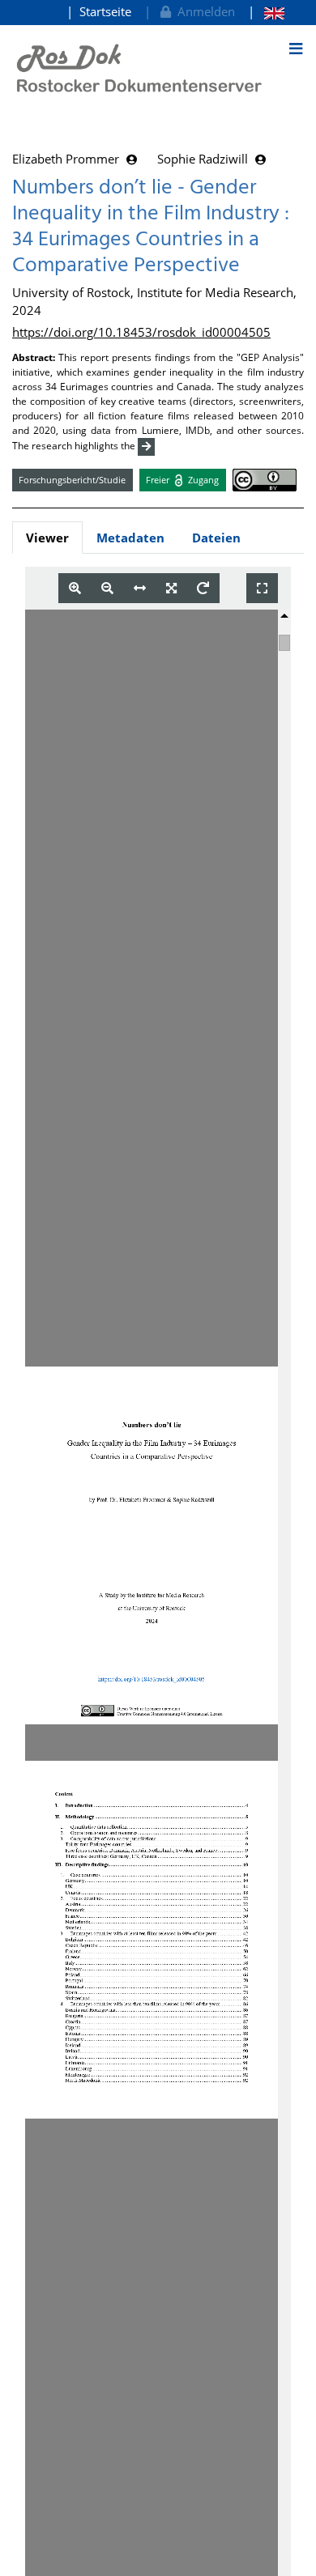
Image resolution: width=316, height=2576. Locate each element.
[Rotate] (203, 588)
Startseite (105, 11)
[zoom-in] (75, 588)
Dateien (216, 538)
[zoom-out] (107, 588)
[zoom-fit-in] (171, 588)
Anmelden (203, 11)
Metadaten (130, 538)
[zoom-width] (140, 588)
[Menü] (296, 49)
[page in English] (266, 12)
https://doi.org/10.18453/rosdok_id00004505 (141, 332)
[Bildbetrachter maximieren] (262, 588)
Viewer (47, 538)
